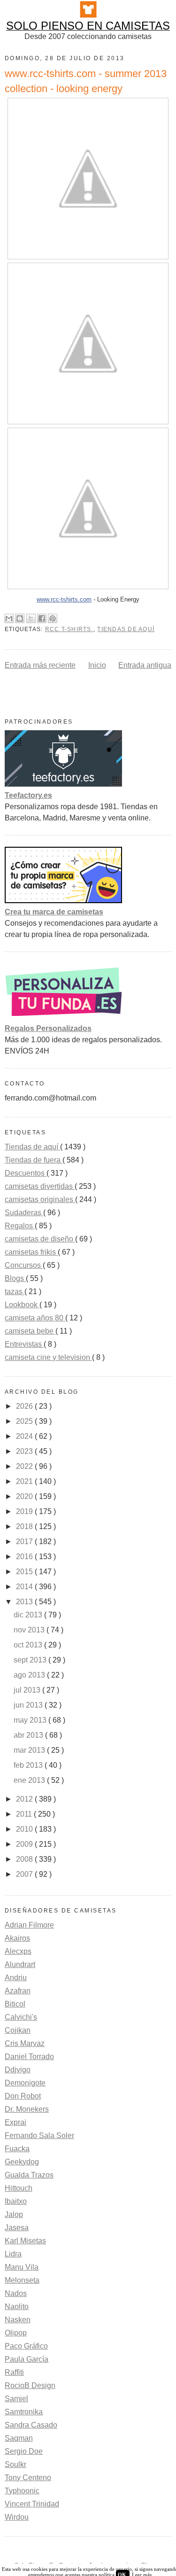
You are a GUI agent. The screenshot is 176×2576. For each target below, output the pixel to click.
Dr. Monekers (27, 2109)
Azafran (18, 1991)
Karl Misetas (25, 2241)
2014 (25, 1587)
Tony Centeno (28, 2478)
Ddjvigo (18, 2070)
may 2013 (31, 1720)
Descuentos (26, 1173)
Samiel (16, 2399)
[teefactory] (63, 784)
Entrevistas (24, 1344)
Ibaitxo (16, 2201)
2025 (25, 1421)
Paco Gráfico (26, 2346)
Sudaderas (24, 1213)
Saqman (19, 2438)
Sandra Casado (31, 2425)
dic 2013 (29, 1615)
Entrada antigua (145, 665)
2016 (25, 1557)
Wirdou (17, 2517)
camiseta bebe (30, 1331)
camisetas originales (40, 1199)
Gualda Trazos (29, 2175)
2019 (25, 1511)
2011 (25, 1814)
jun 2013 (29, 1705)
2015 (25, 1572)
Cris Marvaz (25, 2043)
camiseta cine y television (48, 1357)
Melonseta (22, 2280)
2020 (25, 1496)
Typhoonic (22, 2491)
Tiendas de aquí (126, 629)
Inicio (97, 665)
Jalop (14, 2214)
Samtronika (24, 2412)
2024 (25, 1436)
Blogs (15, 1278)
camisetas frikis (31, 1252)
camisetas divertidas (40, 1186)
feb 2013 (29, 1765)
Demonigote (25, 2083)
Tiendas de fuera (34, 1160)
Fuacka (17, 2149)
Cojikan (18, 2030)
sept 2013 (31, 1660)
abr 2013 (29, 1735)
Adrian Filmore (29, 1925)
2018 (25, 1526)
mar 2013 (30, 1750)
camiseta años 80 (35, 1318)
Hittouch (19, 2188)
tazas (15, 1292)
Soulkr (15, 2464)
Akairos (17, 1938)
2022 (25, 1466)
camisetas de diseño (40, 1239)
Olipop (16, 2333)
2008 (25, 1859)
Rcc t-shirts (69, 629)
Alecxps (18, 1951)
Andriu (16, 1978)
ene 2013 (30, 1780)
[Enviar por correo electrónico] (9, 618)
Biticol (15, 2004)
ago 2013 (30, 1675)
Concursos (24, 1265)
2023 (25, 1451)
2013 (25, 1602)
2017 (25, 1542)
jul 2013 (28, 1690)
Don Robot (23, 2096)
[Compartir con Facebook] (42, 618)
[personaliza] (63, 1017)
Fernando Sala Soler (39, 2135)
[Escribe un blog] (20, 618)
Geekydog (22, 2162)
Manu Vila (22, 2267)
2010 (25, 1829)
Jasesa (17, 2228)
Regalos (20, 1226)
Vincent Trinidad (32, 2504)
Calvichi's (21, 2017)
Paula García (27, 2359)
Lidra (13, 2254)
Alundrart (20, 1964)
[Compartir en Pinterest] (53, 618)
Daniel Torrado (29, 2057)
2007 (25, 1874)
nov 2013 (30, 1630)
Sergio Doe (24, 2451)
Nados (16, 2293)
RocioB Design (30, 2385)
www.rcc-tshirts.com (64, 599)
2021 (25, 1481)
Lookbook (22, 1305)
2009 (25, 1844)
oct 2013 (29, 1645)
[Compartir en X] (31, 618)
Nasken (18, 2320)
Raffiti (14, 2372)
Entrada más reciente (40, 665)
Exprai (15, 2122)
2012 (25, 1799)
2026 (25, 1406)
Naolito (17, 2307)
